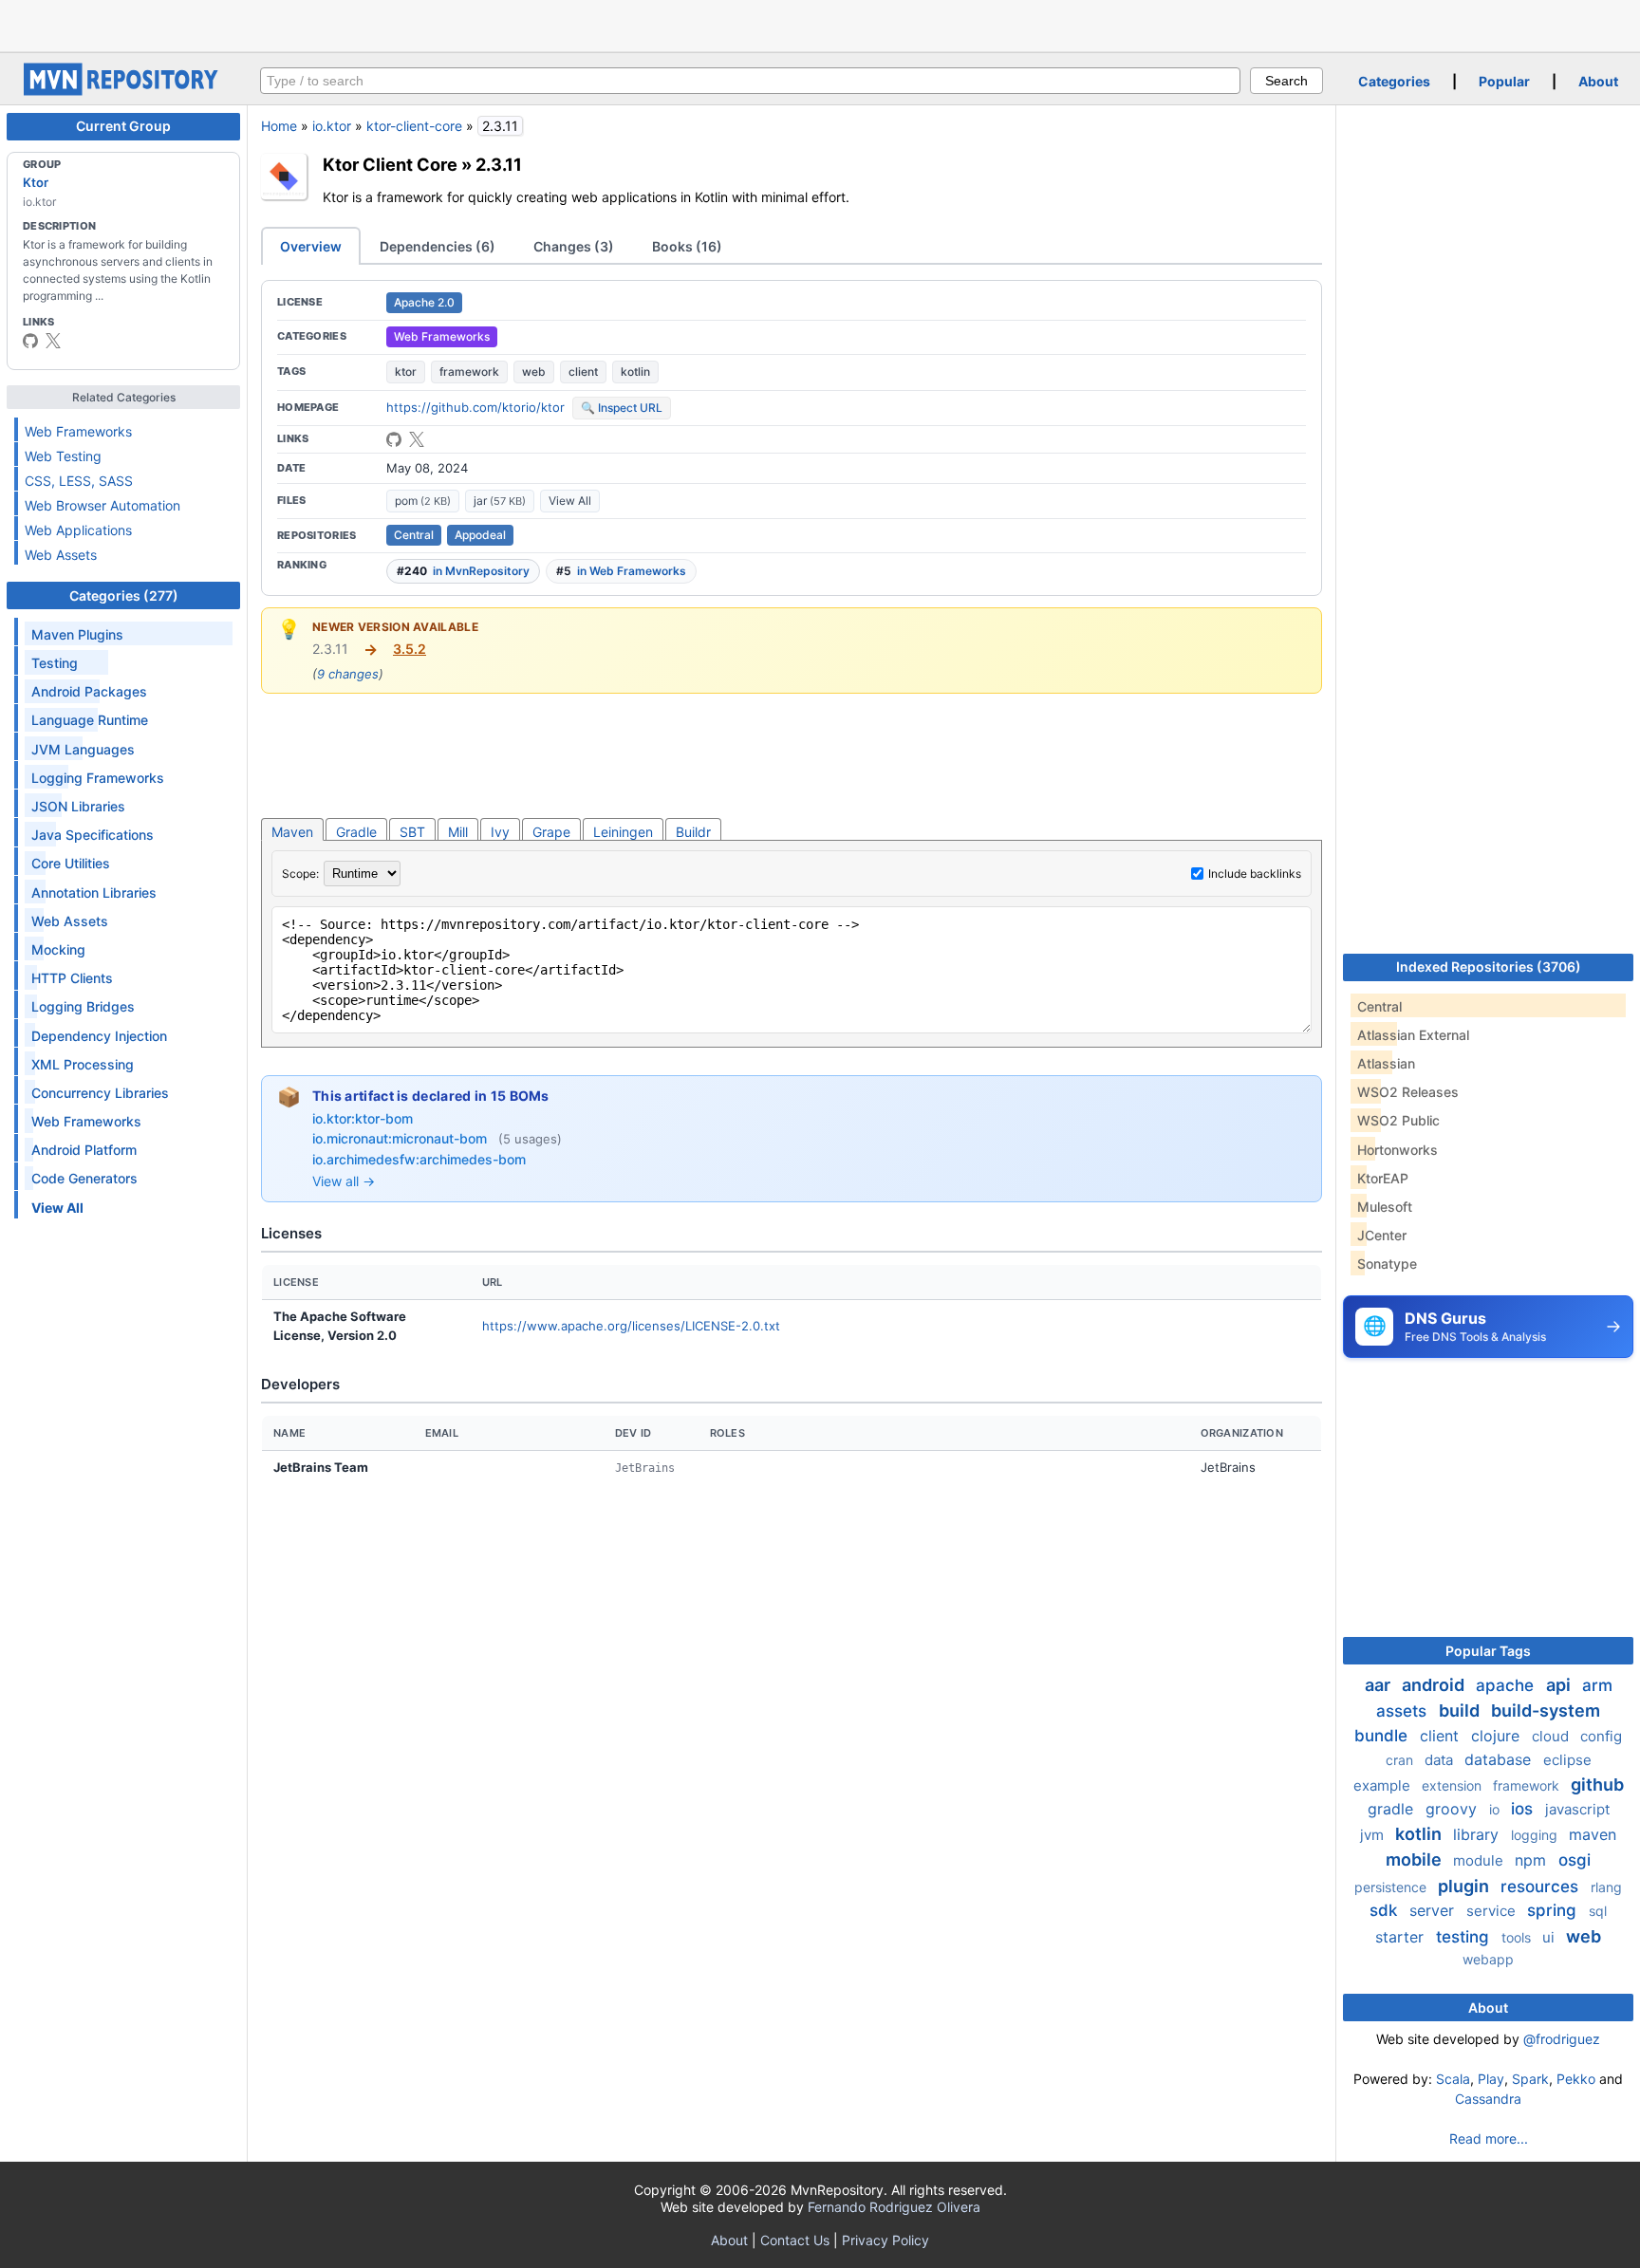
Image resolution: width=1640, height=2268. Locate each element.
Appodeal (480, 535)
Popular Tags (1488, 1651)
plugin (1465, 1886)
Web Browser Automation (102, 505)
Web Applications (78, 530)
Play (1491, 2079)
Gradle (356, 832)
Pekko (1576, 2079)
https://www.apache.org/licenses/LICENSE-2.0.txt (631, 1326)
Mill (458, 832)
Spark (1530, 2079)
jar (500, 501)
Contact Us (795, 2240)
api (1560, 1685)
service (1493, 1911)
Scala (1453, 2079)
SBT (412, 832)
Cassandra (1488, 2099)
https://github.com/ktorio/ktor (475, 407)
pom (423, 501)
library (1478, 1834)
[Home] (123, 91)
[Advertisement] (820, 24)
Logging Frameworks (98, 778)
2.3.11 (499, 164)
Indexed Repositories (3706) (1489, 967)
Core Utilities (71, 863)
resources (1542, 1887)
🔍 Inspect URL (622, 408)
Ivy (500, 832)
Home (279, 126)
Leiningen (623, 832)
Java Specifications (93, 835)
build (1461, 1710)
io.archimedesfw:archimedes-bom (419, 1159)
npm (1533, 1860)
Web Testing (63, 456)
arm (1597, 1685)
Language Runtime (90, 720)
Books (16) (687, 246)
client (583, 372)
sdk (1386, 1910)
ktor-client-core (414, 126)
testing (1465, 1937)
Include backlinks (1255, 874)
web (534, 372)
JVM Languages (83, 749)
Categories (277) (124, 595)
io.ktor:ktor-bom (363, 1118)
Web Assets (61, 555)
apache (1507, 1685)
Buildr (693, 832)
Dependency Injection (99, 1036)
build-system (1546, 1710)
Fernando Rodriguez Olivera (894, 2207)
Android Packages (89, 691)
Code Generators (84, 1178)
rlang (1606, 1887)
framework (469, 372)
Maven (292, 832)
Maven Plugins (77, 634)
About (1598, 81)
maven (1593, 1834)
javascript (1577, 1809)
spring (1554, 1910)
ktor (406, 372)
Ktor (36, 182)
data (1441, 1760)
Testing (55, 663)
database (1500, 1759)
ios (1524, 1809)
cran (1401, 1760)
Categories (1394, 81)
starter (1402, 1937)
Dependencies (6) (438, 246)
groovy (1454, 1809)
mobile (1416, 1859)
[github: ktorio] (30, 341)
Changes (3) (574, 246)
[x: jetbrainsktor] (53, 341)
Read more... (1489, 2138)
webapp (1488, 1959)
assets (1404, 1711)
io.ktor (332, 126)
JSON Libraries (78, 806)
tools (1518, 1937)
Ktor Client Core (390, 164)
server (1434, 1910)
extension (1454, 1785)
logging (1536, 1835)
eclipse (1567, 1760)
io (1496, 1809)
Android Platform (84, 1150)
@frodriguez (1562, 2039)
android (1435, 1685)
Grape (551, 832)
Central (414, 535)
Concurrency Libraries (100, 1093)
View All (570, 501)
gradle (1393, 1809)
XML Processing (83, 1064)
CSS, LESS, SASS (79, 481)
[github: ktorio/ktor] (394, 439)
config (1601, 1736)
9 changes (348, 674)
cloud (1552, 1736)
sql (1598, 1911)
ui (1550, 1937)
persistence (1392, 1887)
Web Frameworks (78, 431)
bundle (1383, 1736)
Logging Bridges (83, 1006)
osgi (1575, 1860)
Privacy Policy (885, 2240)
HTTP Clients (72, 978)
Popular (1504, 81)
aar (1379, 1685)
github (1597, 1785)
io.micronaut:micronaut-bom (401, 1138)
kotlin (635, 372)
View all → (344, 1181)
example (1384, 1785)
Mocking (58, 949)
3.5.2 (410, 649)
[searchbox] (750, 81)
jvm (1374, 1835)
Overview (311, 246)
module (1480, 1860)
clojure (1498, 1736)
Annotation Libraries (94, 892)
